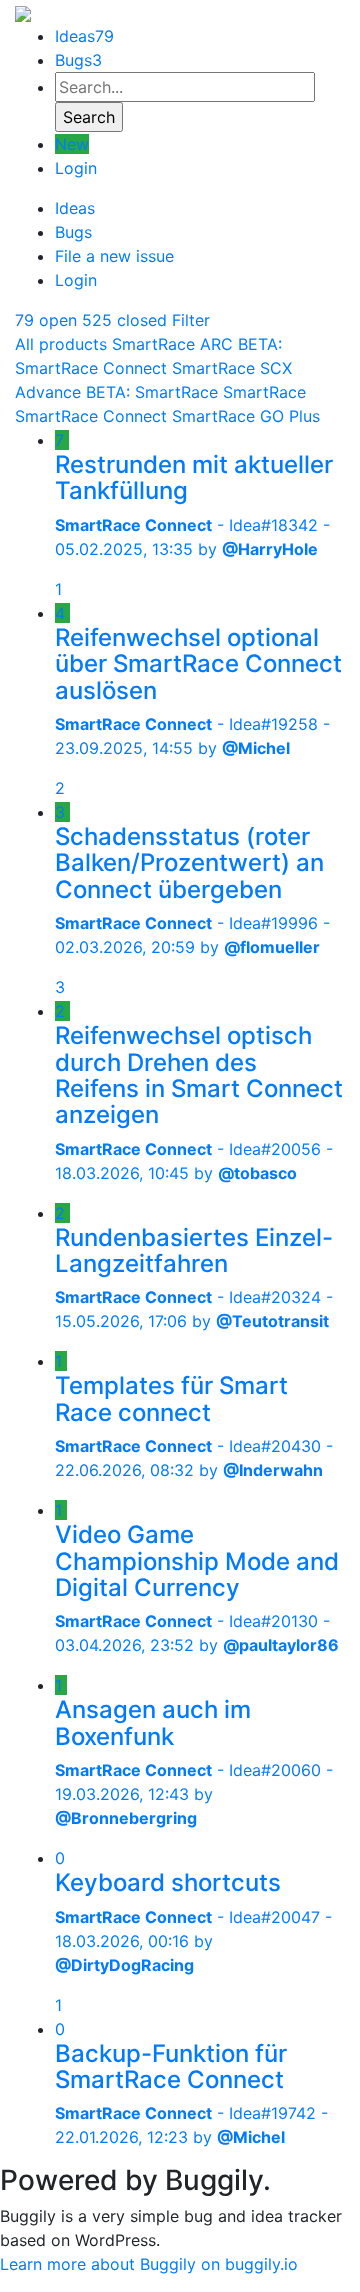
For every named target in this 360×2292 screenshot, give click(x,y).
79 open (46, 320)
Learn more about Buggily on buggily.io (149, 2264)
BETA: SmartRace (152, 392)
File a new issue (114, 256)
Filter (191, 320)
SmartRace (264, 392)
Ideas (84, 36)
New (72, 144)
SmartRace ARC (172, 344)
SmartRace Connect (91, 416)
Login (76, 168)
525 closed (124, 320)
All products (61, 344)
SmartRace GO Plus (246, 416)
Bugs (78, 60)
